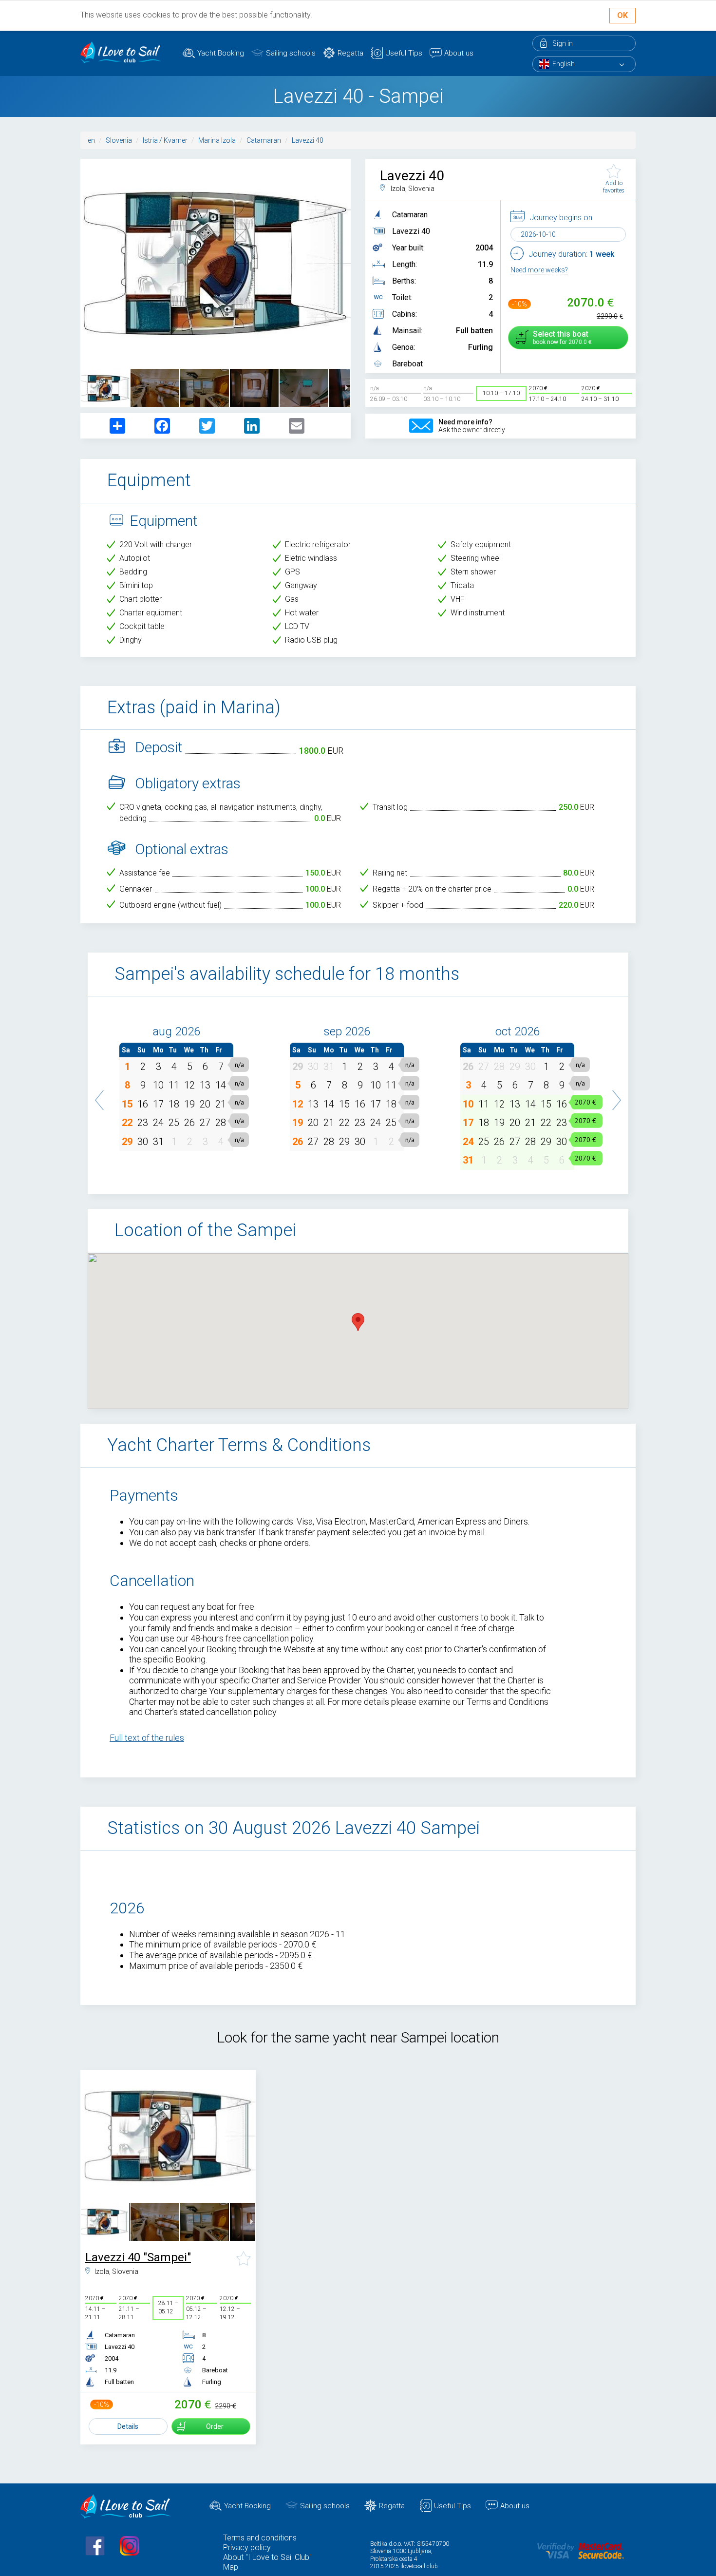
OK (622, 15)
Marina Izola (217, 140)
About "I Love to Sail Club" (267, 2557)
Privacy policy (247, 2547)
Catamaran (264, 140)
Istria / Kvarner (165, 140)
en (91, 140)
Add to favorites (614, 187)
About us (459, 53)
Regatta (350, 53)
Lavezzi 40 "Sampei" (138, 2257)
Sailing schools (291, 53)
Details (128, 2426)
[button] (100, 1095)
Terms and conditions (260, 2538)
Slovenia (119, 140)
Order (215, 2426)
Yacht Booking (221, 53)
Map (231, 2567)
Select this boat (561, 337)
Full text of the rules (147, 1738)
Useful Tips (404, 53)
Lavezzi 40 (308, 140)
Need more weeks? (539, 270)
